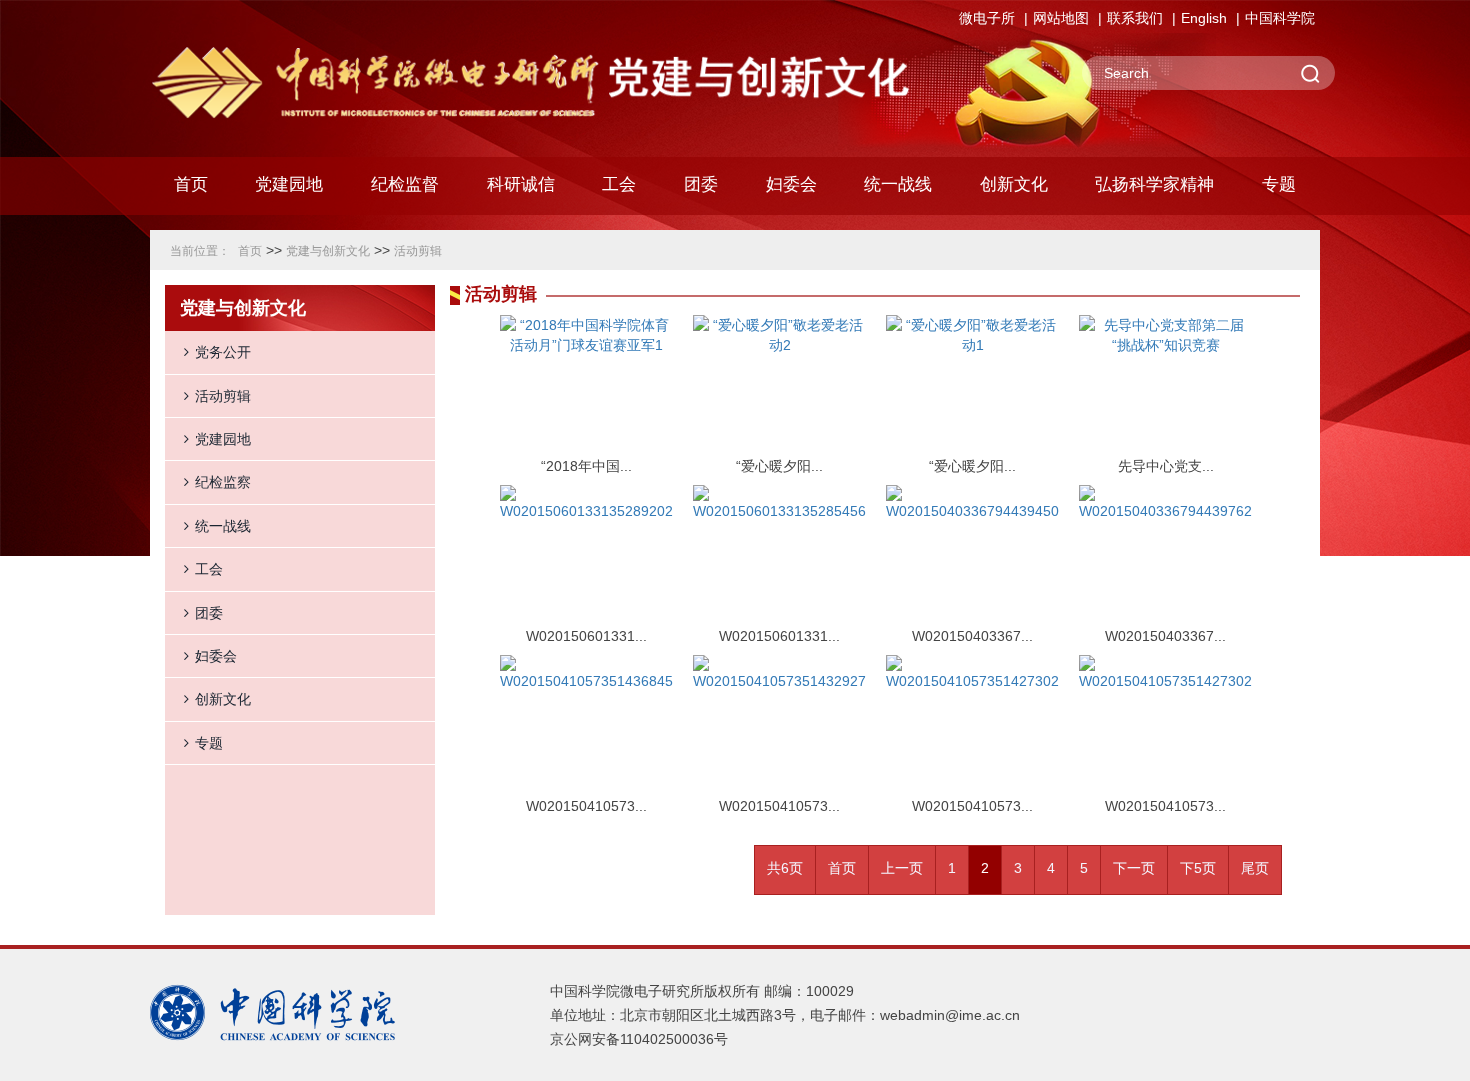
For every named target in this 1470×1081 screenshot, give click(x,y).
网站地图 (1061, 18)
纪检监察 (223, 482)
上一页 (902, 868)
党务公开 (223, 352)
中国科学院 (1280, 18)
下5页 (1198, 868)
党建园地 (223, 439)
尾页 (1255, 868)
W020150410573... (586, 806)
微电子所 (987, 18)
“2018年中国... (586, 466)
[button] (405, 190)
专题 (209, 743)
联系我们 (1135, 18)
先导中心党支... (1166, 466)
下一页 (1134, 868)
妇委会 (216, 656)
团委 (209, 613)
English (1204, 18)
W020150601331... (586, 636)
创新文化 (223, 699)
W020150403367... (972, 636)
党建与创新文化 (328, 251)
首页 (191, 184)
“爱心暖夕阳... (779, 466)
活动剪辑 (418, 251)
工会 (209, 569)
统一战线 (223, 526)
